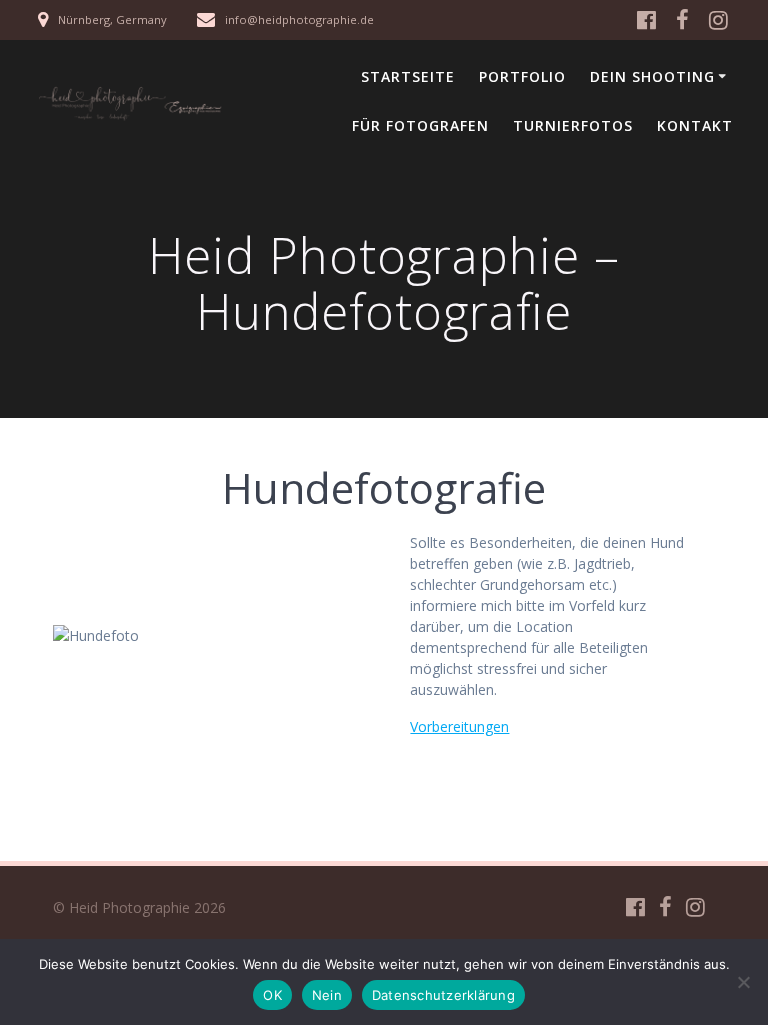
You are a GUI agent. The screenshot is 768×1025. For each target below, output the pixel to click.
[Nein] (743, 982)
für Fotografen (420, 125)
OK (272, 995)
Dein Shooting (652, 76)
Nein (327, 995)
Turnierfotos (573, 125)
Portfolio (522, 76)
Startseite (408, 76)
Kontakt (695, 125)
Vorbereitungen (459, 726)
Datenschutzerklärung (443, 995)
